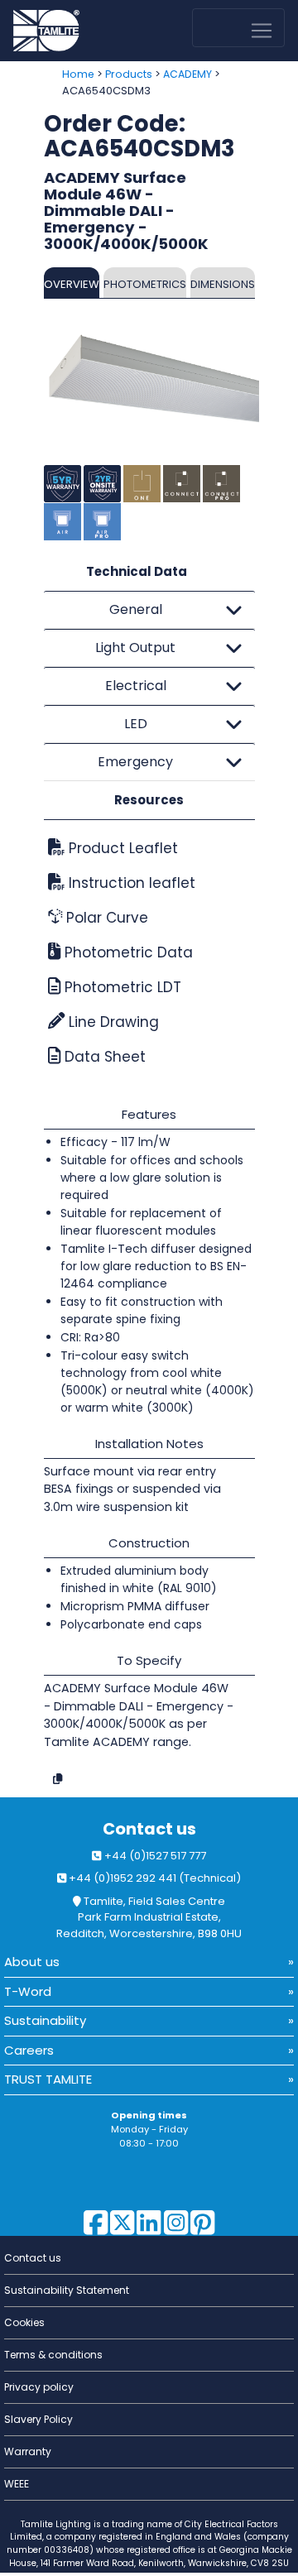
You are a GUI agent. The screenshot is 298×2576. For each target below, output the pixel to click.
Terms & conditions (53, 2355)
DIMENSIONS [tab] (223, 284)
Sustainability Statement (67, 2290)
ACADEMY (187, 74)
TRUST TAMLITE (48, 2079)
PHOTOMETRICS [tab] (145, 284)
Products (129, 74)
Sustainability (45, 2020)
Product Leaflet (121, 848)
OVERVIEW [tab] (72, 284)
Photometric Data (127, 952)
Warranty (28, 2451)
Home (78, 74)
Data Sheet (103, 1057)
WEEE (17, 2484)
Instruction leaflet (130, 883)
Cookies (24, 2322)
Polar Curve (105, 918)
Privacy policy (39, 2387)
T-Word (28, 1991)
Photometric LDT (121, 987)
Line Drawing (112, 1022)
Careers (29, 2050)
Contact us (149, 1829)
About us (32, 1962)
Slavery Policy (38, 2419)
